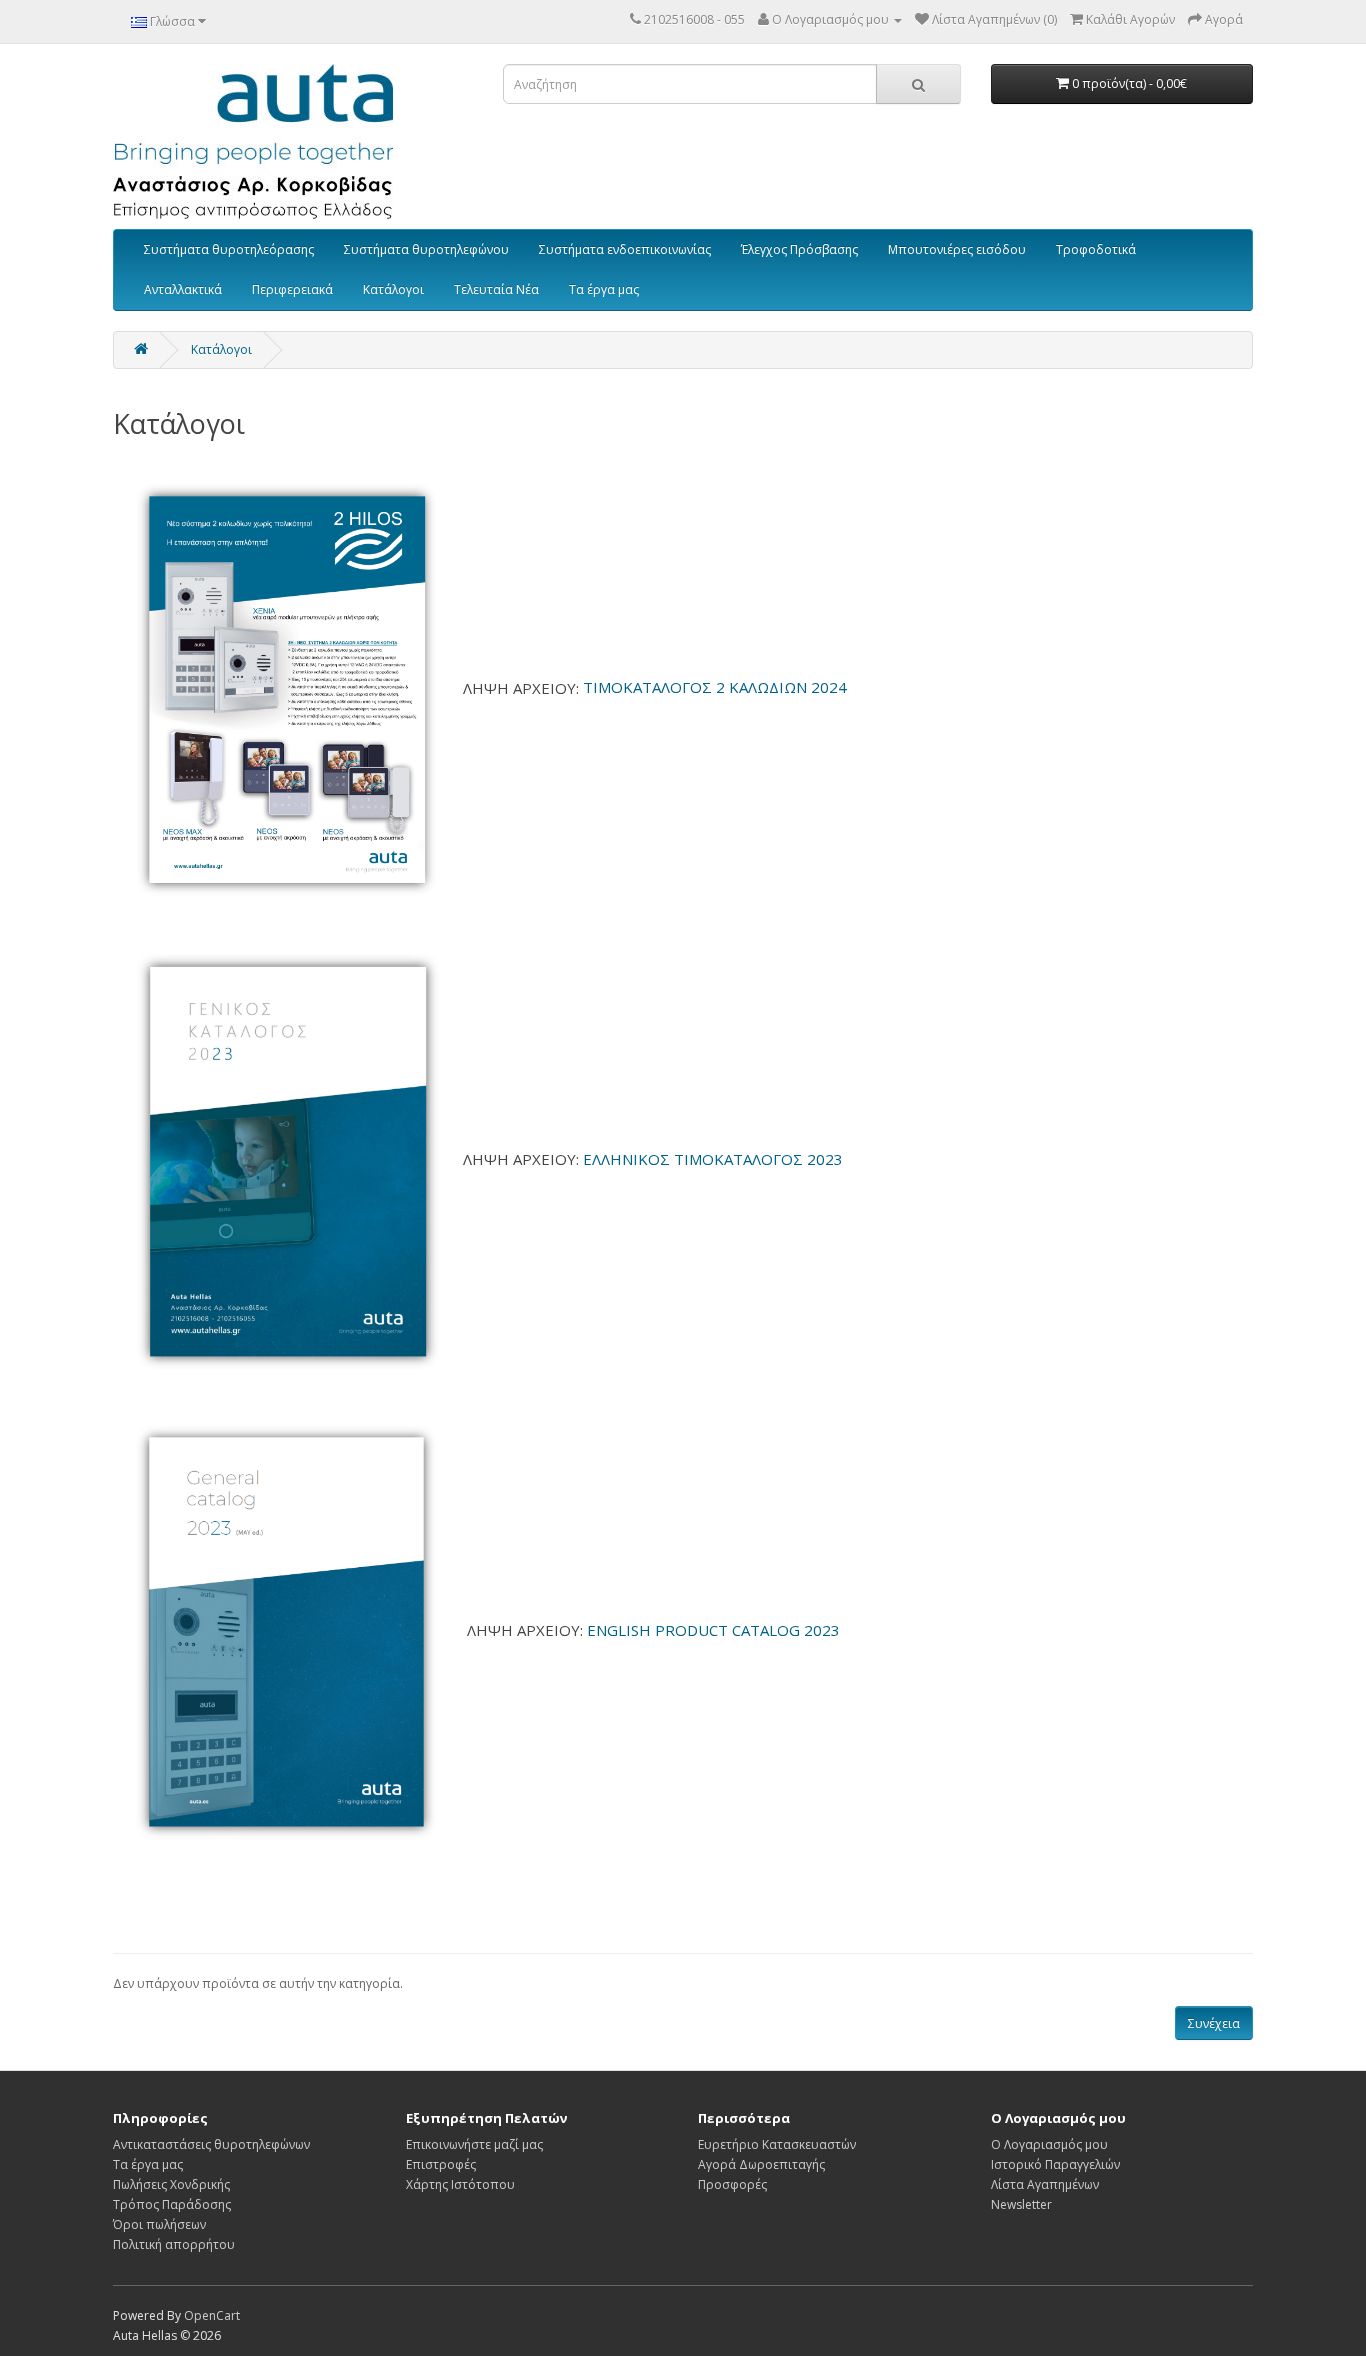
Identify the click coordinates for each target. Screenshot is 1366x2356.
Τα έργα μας (604, 289)
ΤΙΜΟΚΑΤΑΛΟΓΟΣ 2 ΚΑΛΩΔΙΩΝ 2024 (715, 687)
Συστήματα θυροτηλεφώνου (426, 249)
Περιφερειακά (292, 289)
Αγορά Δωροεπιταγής (761, 2164)
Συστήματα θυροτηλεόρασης (229, 249)
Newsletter (1021, 2204)
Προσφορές (732, 2184)
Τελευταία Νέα (496, 289)
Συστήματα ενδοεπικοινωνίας (625, 249)
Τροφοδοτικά (1096, 249)
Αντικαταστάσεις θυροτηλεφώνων (211, 2144)
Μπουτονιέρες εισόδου (957, 249)
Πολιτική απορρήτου (174, 2244)
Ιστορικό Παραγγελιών (1055, 2164)
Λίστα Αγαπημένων (1045, 2184)
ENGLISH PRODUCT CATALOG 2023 (713, 1630)
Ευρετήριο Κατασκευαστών (777, 2144)
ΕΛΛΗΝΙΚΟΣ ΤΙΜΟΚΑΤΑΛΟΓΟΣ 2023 (713, 1159)
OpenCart (212, 2315)
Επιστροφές (441, 2164)
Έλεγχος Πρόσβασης (799, 249)
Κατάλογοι (393, 289)
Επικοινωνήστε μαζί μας (474, 2144)
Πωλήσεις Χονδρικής (171, 2184)
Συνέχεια (1214, 2023)
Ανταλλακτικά (183, 289)
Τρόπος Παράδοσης (172, 2204)
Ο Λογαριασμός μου (1049, 2144)
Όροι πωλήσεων (159, 2224)
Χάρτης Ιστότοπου (460, 2184)
